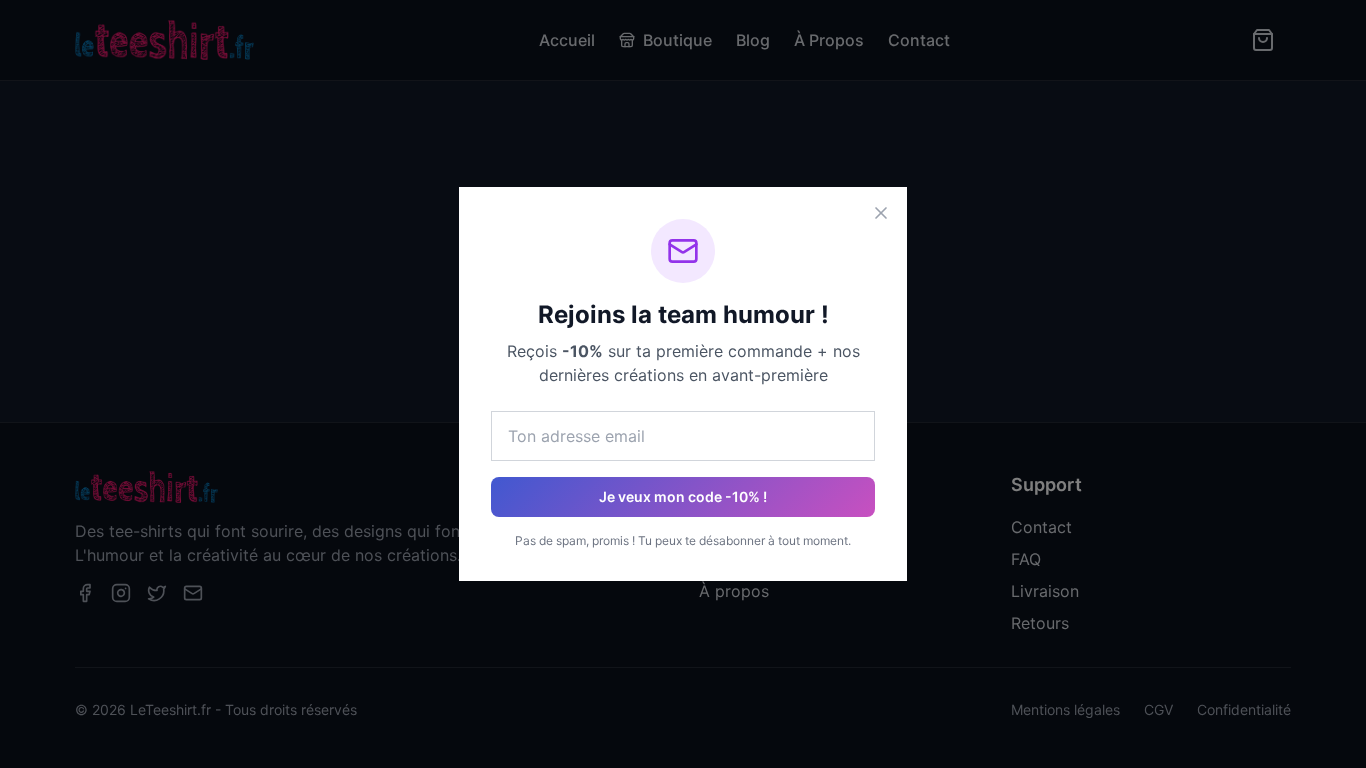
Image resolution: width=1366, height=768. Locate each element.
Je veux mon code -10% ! (683, 496)
